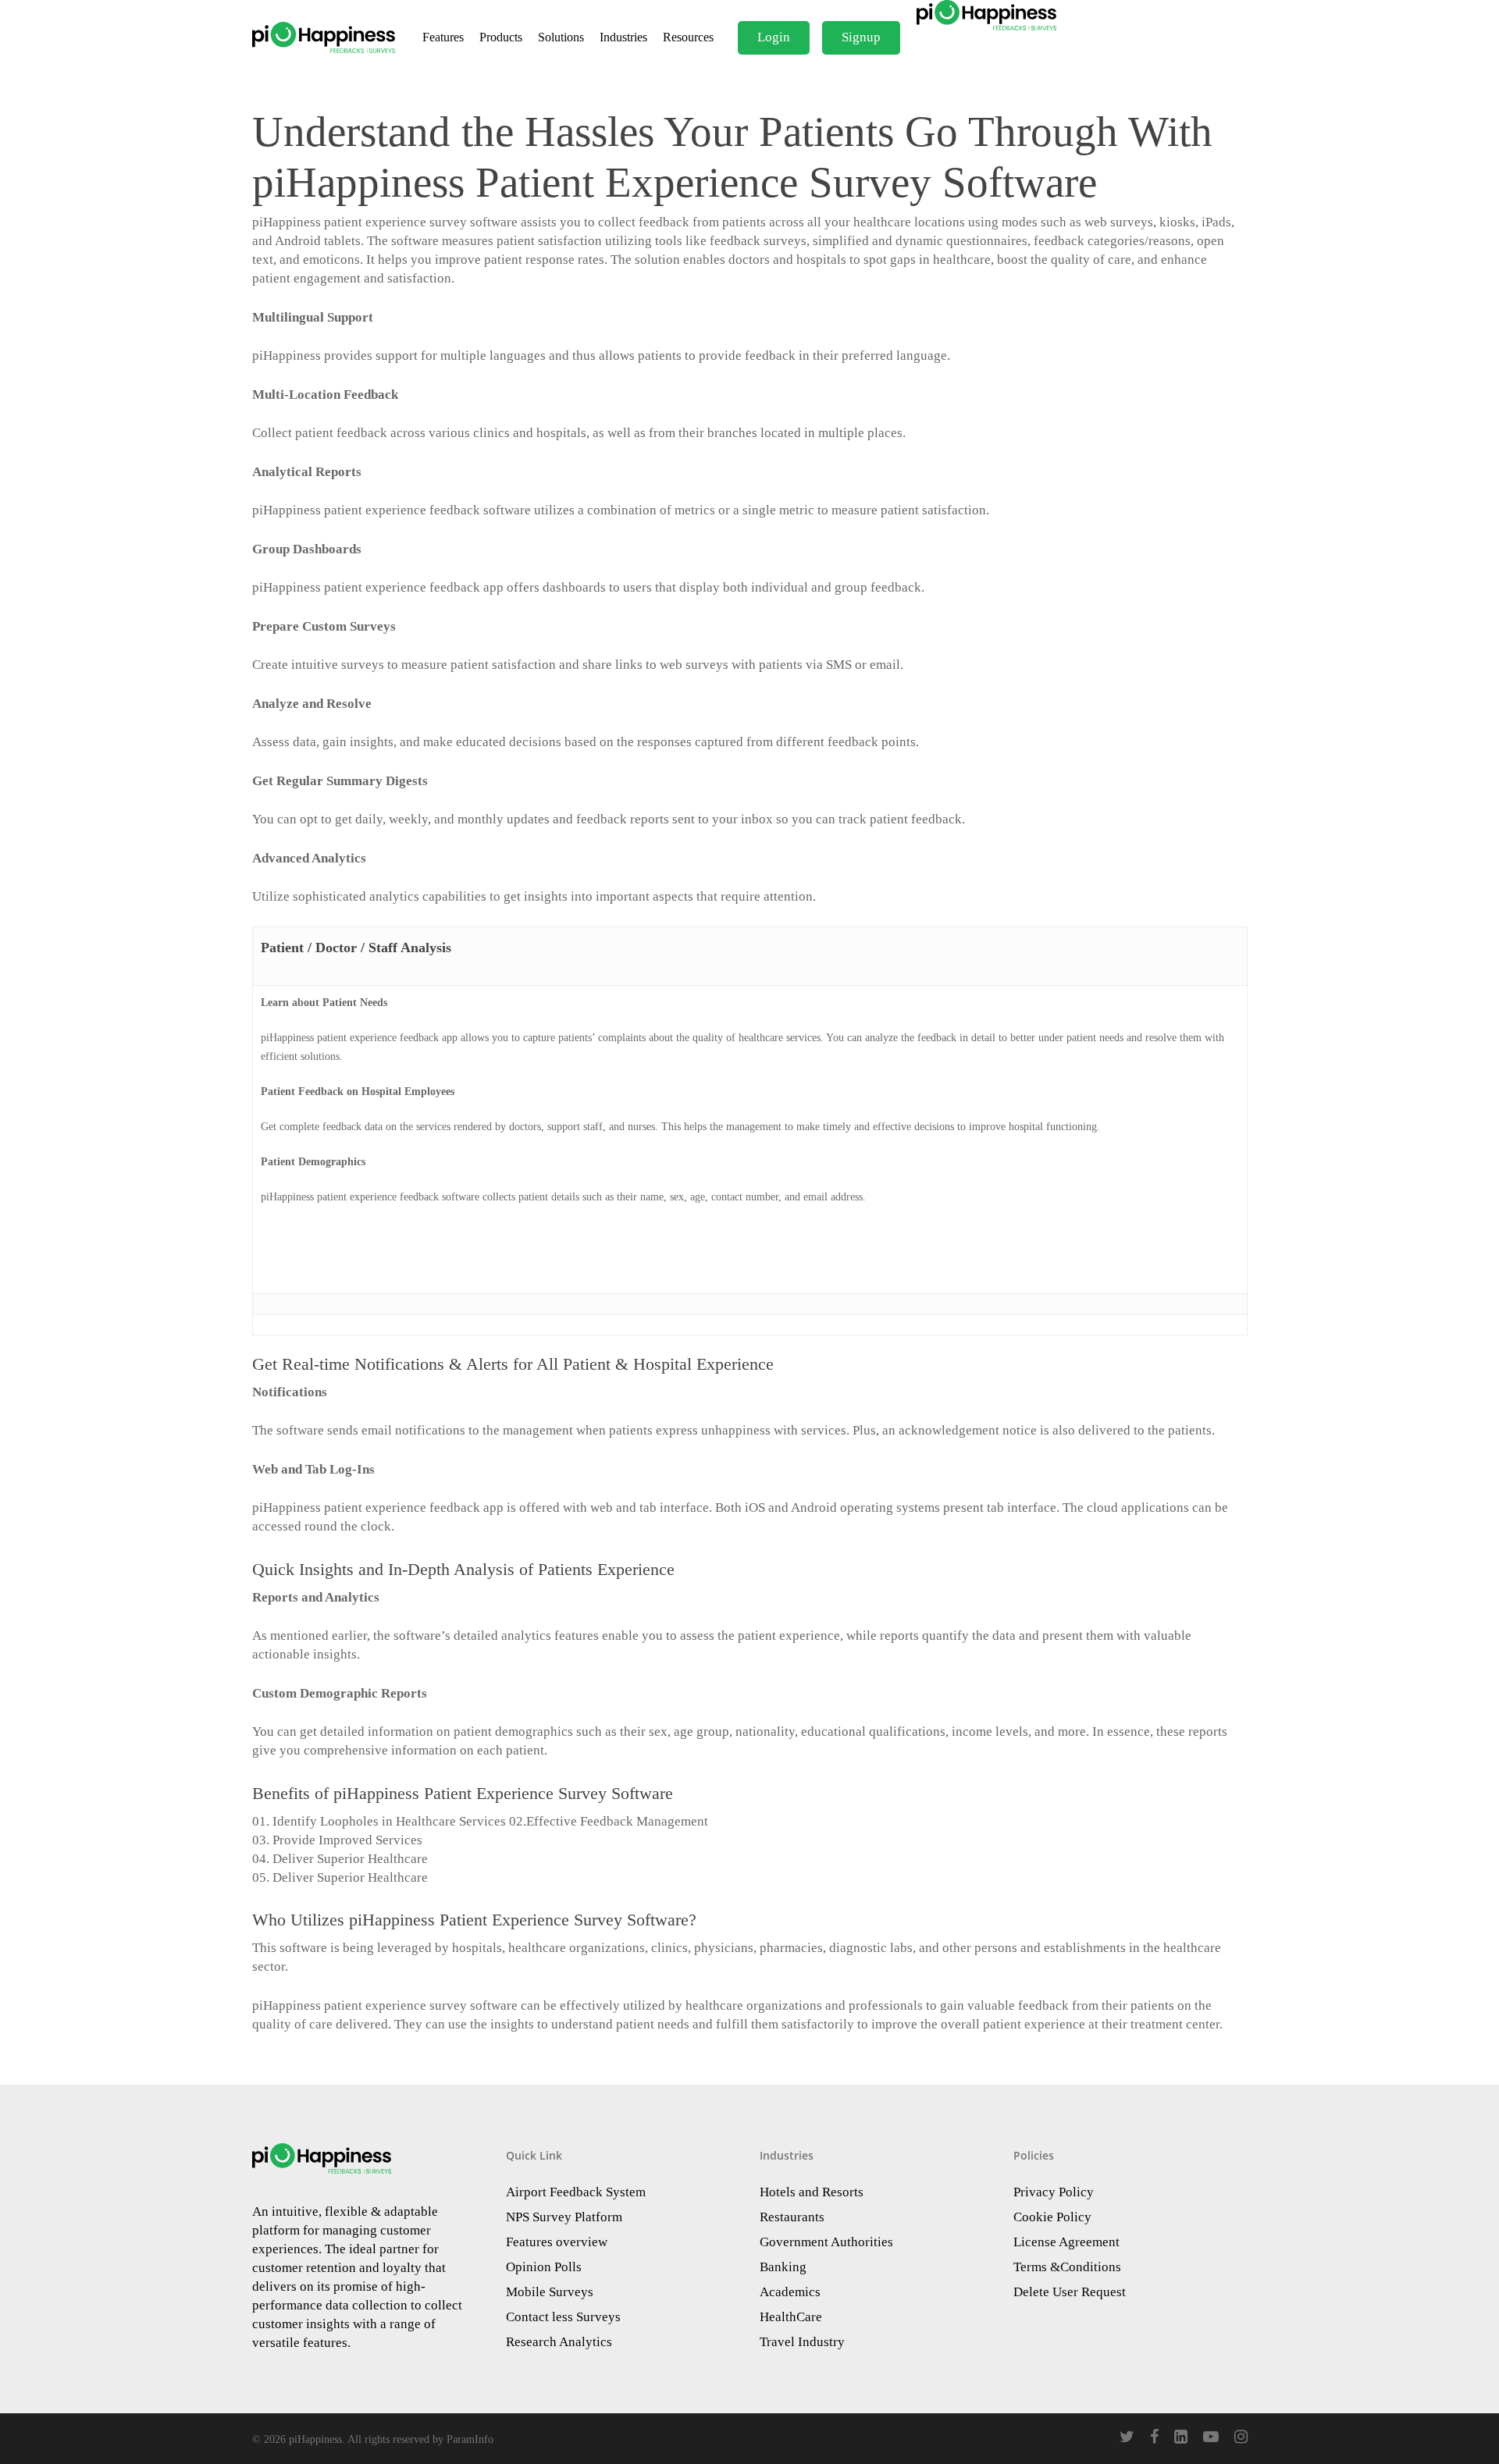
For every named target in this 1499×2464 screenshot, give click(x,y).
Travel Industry (802, 2342)
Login (774, 37)
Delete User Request (1070, 2292)
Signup (861, 37)
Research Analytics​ (559, 2342)
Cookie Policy (1052, 2217)
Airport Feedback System (576, 2192)
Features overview (557, 2242)
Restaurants (792, 2217)
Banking (783, 2267)
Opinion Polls (544, 2267)
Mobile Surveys (550, 2292)
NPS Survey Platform (564, 2217)
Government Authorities (826, 2242)
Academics (790, 2292)
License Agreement (1066, 2242)
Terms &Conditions (1067, 2267)
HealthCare (791, 2317)
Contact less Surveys (563, 2317)
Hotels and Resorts (812, 2192)
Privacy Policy (1054, 2192)
